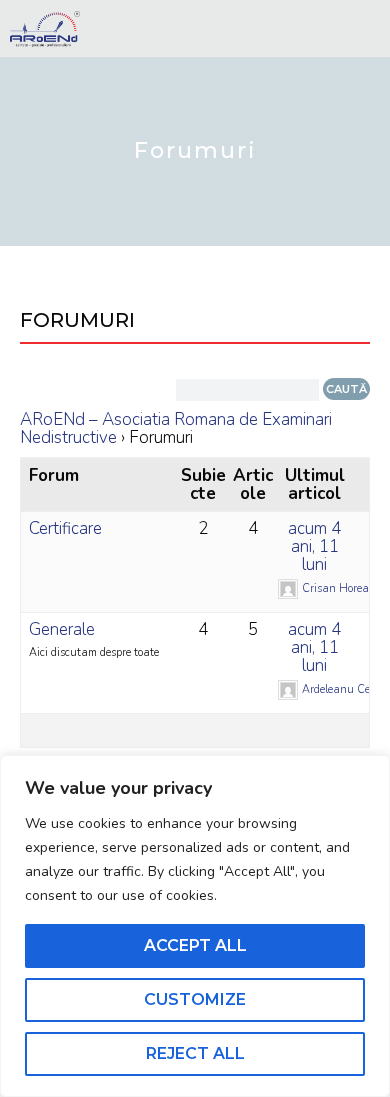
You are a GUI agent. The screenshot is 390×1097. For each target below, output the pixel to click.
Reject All (195, 1053)
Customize (195, 999)
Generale (62, 629)
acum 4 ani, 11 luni (314, 546)
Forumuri (77, 320)
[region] (195, 926)
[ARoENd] (45, 29)
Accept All (195, 945)
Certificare (65, 528)
